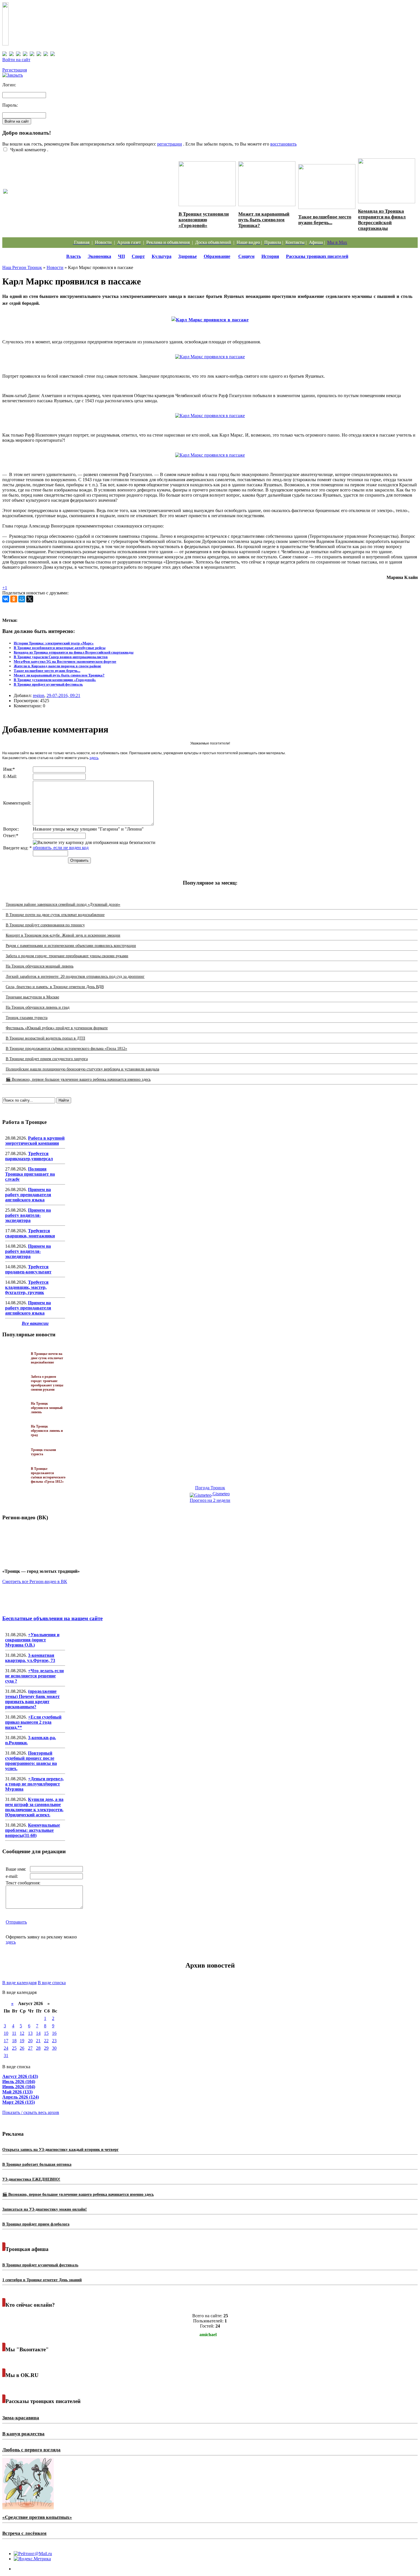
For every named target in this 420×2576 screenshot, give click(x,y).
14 (38, 2033)
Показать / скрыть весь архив (31, 2112)
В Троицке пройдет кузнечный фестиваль (48, 684)
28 (38, 2048)
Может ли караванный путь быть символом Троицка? (264, 220)
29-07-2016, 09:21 (63, 695)
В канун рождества (23, 2434)
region (39, 695)
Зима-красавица (21, 2418)
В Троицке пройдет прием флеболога (36, 2224)
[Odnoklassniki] (14, 599)
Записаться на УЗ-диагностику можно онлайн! (45, 2209)
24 (6, 2048)
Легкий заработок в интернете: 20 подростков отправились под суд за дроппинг (75, 977)
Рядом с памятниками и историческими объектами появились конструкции (71, 946)
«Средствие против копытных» (37, 2517)
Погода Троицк (210, 1488)
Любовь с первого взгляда (31, 2450)
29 (46, 2048)
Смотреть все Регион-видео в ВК (35, 1581)
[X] (30, 599)
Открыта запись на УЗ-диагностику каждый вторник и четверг (60, 2150)
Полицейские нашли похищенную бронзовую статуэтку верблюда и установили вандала (82, 1069)
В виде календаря (19, 1983)
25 (14, 2048)
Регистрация (15, 70)
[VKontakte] (6, 599)
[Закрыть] (13, 75)
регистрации (170, 144)
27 (30, 2048)
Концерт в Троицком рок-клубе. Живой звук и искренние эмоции (63, 935)
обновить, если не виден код (61, 848)
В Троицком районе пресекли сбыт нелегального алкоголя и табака (88, 197)
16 (54, 2033)
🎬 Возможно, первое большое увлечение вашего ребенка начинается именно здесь (78, 1079)
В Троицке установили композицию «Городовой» (204, 220)
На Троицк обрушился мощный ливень (40, 966)
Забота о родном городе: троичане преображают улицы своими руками (67, 956)
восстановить (283, 144)
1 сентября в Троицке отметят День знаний (42, 2280)
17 (6, 2041)
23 (54, 2041)
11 (14, 2033)
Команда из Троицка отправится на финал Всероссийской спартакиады (382, 220)
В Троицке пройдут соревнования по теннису (45, 925)
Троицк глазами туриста (27, 1018)
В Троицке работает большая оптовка (37, 2164)
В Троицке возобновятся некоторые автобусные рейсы (60, 648)
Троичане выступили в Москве (32, 997)
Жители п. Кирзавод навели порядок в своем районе (57, 666)
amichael (208, 2335)
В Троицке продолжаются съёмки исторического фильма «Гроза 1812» (66, 1049)
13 (30, 2033)
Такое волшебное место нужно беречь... (325, 220)
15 (46, 2033)
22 (46, 2041)
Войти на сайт (16, 60)
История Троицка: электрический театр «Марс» (54, 643)
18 (14, 2041)
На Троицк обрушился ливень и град (38, 1007)
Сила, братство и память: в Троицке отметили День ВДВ (55, 987)
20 (30, 2041)
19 (22, 2041)
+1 (5, 588)
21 (38, 2041)
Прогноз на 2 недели (210, 1500)
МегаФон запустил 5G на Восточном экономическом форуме (65, 661)
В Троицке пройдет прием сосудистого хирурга (47, 1059)
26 (22, 2048)
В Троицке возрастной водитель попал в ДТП (45, 1038)
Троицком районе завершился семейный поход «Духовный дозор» (63, 904)
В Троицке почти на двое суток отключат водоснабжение (55, 915)
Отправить (16, 1922)
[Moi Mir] (22, 599)
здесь (94, 758)
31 (6, 2056)
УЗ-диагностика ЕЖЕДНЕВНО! (31, 2179)
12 (22, 2033)
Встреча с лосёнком (24, 2533)
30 (54, 2048)
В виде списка (52, 1983)
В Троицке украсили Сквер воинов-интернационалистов (61, 657)
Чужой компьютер (28, 150)
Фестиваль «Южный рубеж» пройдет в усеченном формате (57, 1028)
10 (6, 2033)
